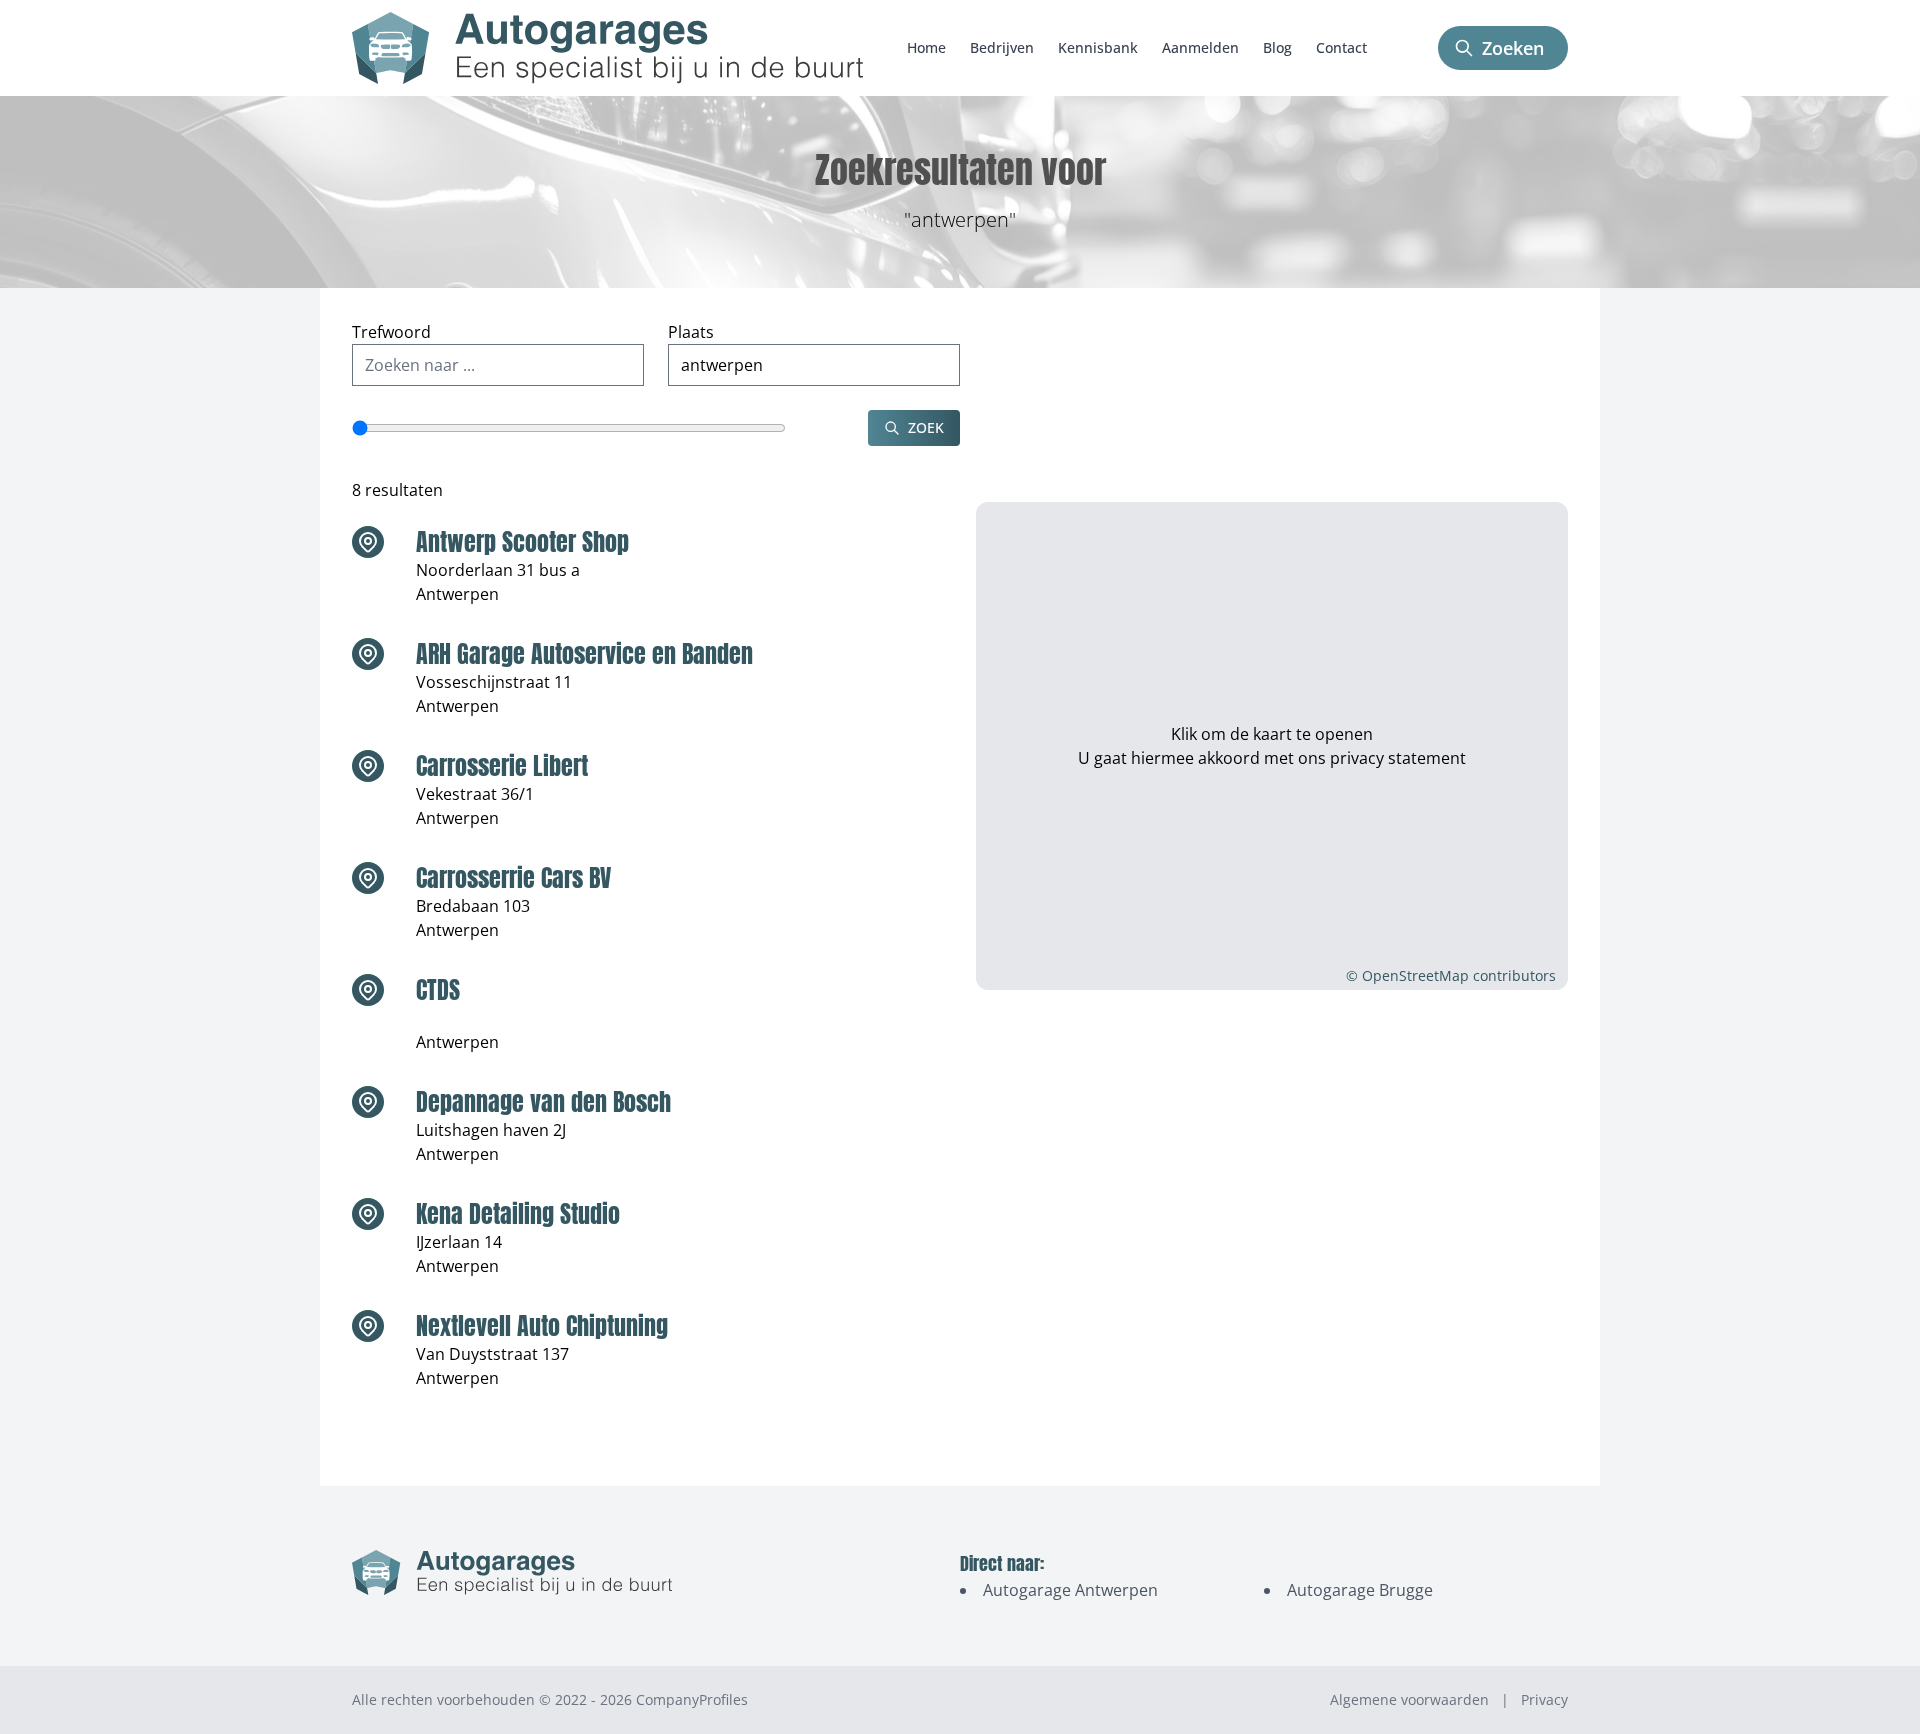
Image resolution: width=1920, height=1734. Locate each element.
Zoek (926, 427)
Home (926, 47)
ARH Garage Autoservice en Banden (584, 654)
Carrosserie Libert (502, 766)
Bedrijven (1002, 47)
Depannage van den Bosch (543, 1102)
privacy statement (1398, 758)
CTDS (438, 990)
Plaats (691, 332)
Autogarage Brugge (1360, 1590)
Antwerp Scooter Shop (522, 542)
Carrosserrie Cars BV (513, 878)
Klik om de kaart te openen (1272, 734)
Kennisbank (1098, 47)
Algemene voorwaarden (1409, 1699)
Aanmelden (1200, 47)
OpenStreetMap (1415, 975)
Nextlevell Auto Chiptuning (542, 1326)
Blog (1277, 47)
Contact (1341, 47)
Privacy (1544, 1699)
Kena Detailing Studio (518, 1214)
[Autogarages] (607, 48)
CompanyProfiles (692, 1699)
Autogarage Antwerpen (1070, 1590)
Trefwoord (391, 332)
